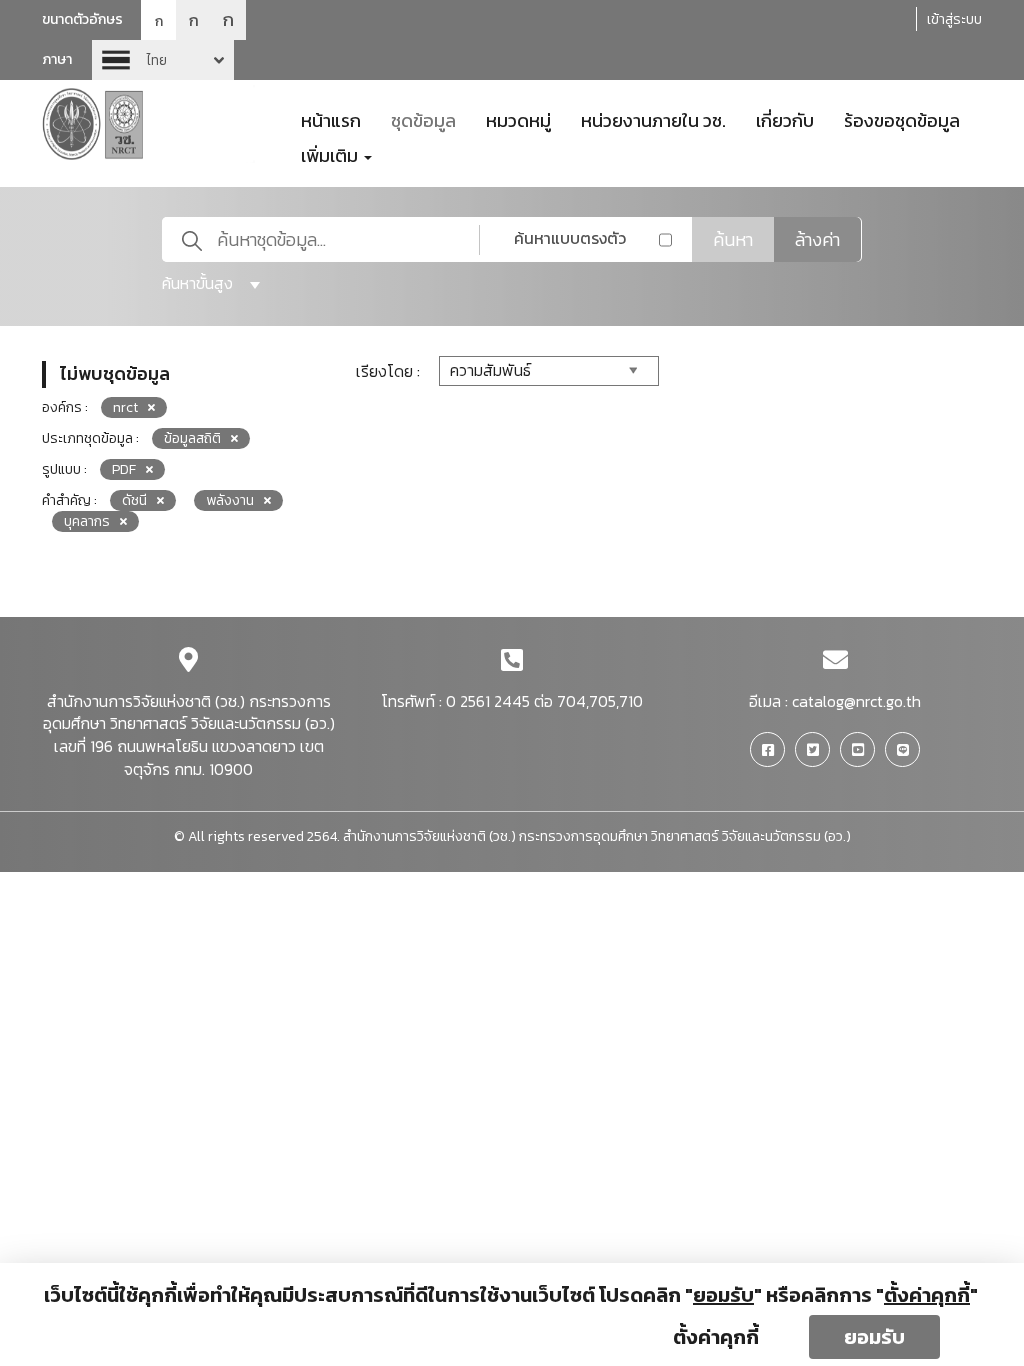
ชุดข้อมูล (423, 119)
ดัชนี (134, 500)
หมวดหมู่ (518, 119)
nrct (125, 407)
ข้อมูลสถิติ (192, 438)
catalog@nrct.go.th (856, 701)
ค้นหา (733, 239)
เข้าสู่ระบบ (954, 19)
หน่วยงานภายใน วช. (653, 119)
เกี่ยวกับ (785, 119)
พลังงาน (230, 500)
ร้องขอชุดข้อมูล (902, 119)
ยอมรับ (874, 1337)
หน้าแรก (331, 119)
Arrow (163, 60)
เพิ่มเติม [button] (331, 154)
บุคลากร (87, 521)
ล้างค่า (817, 239)
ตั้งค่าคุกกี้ (716, 1337)
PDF (124, 469)
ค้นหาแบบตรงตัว (570, 238)
